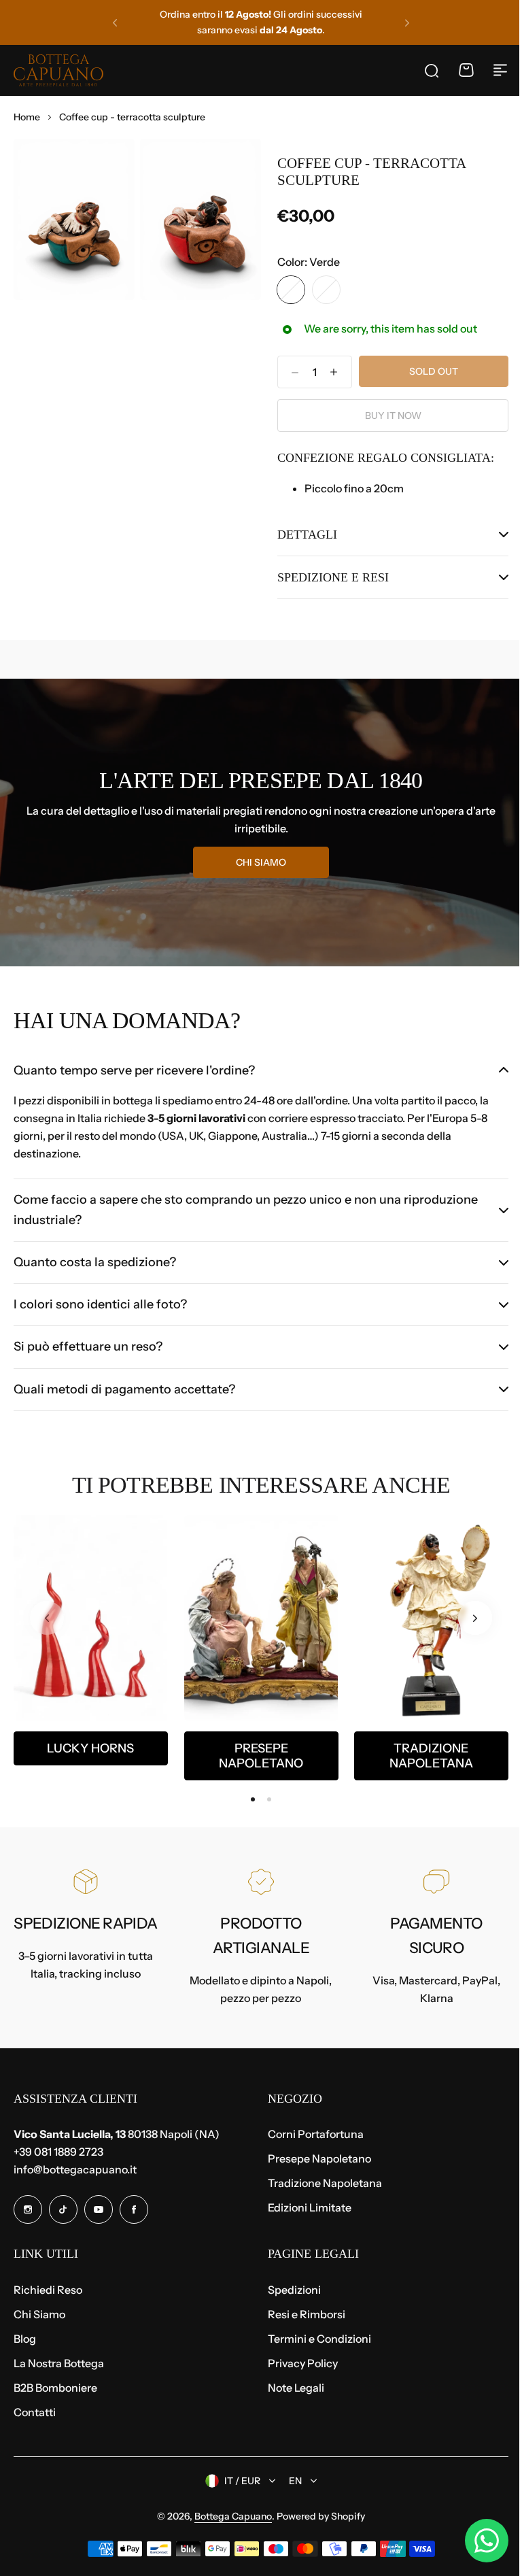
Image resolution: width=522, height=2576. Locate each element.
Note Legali (291, 2388)
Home (27, 117)
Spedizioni (290, 2290)
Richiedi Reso (48, 2290)
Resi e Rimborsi (302, 2314)
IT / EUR (238, 2481)
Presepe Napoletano (261, 1756)
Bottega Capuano (228, 2516)
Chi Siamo (39, 2314)
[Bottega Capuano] (58, 70)
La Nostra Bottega (59, 2363)
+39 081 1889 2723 (58, 2152)
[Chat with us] (476, 2541)
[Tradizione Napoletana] (431, 1618)
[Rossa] (326, 290)
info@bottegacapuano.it (75, 2169)
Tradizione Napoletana (431, 1756)
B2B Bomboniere (55, 2388)
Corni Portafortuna (311, 2134)
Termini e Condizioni (315, 2339)
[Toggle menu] (500, 70)
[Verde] (291, 290)
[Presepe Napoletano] (261, 1618)
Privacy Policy (298, 2363)
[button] (115, 22)
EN (291, 2481)
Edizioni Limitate (305, 2207)
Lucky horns (90, 1748)
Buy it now (393, 416)
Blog (25, 2339)
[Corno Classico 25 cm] (91, 1618)
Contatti (35, 2412)
